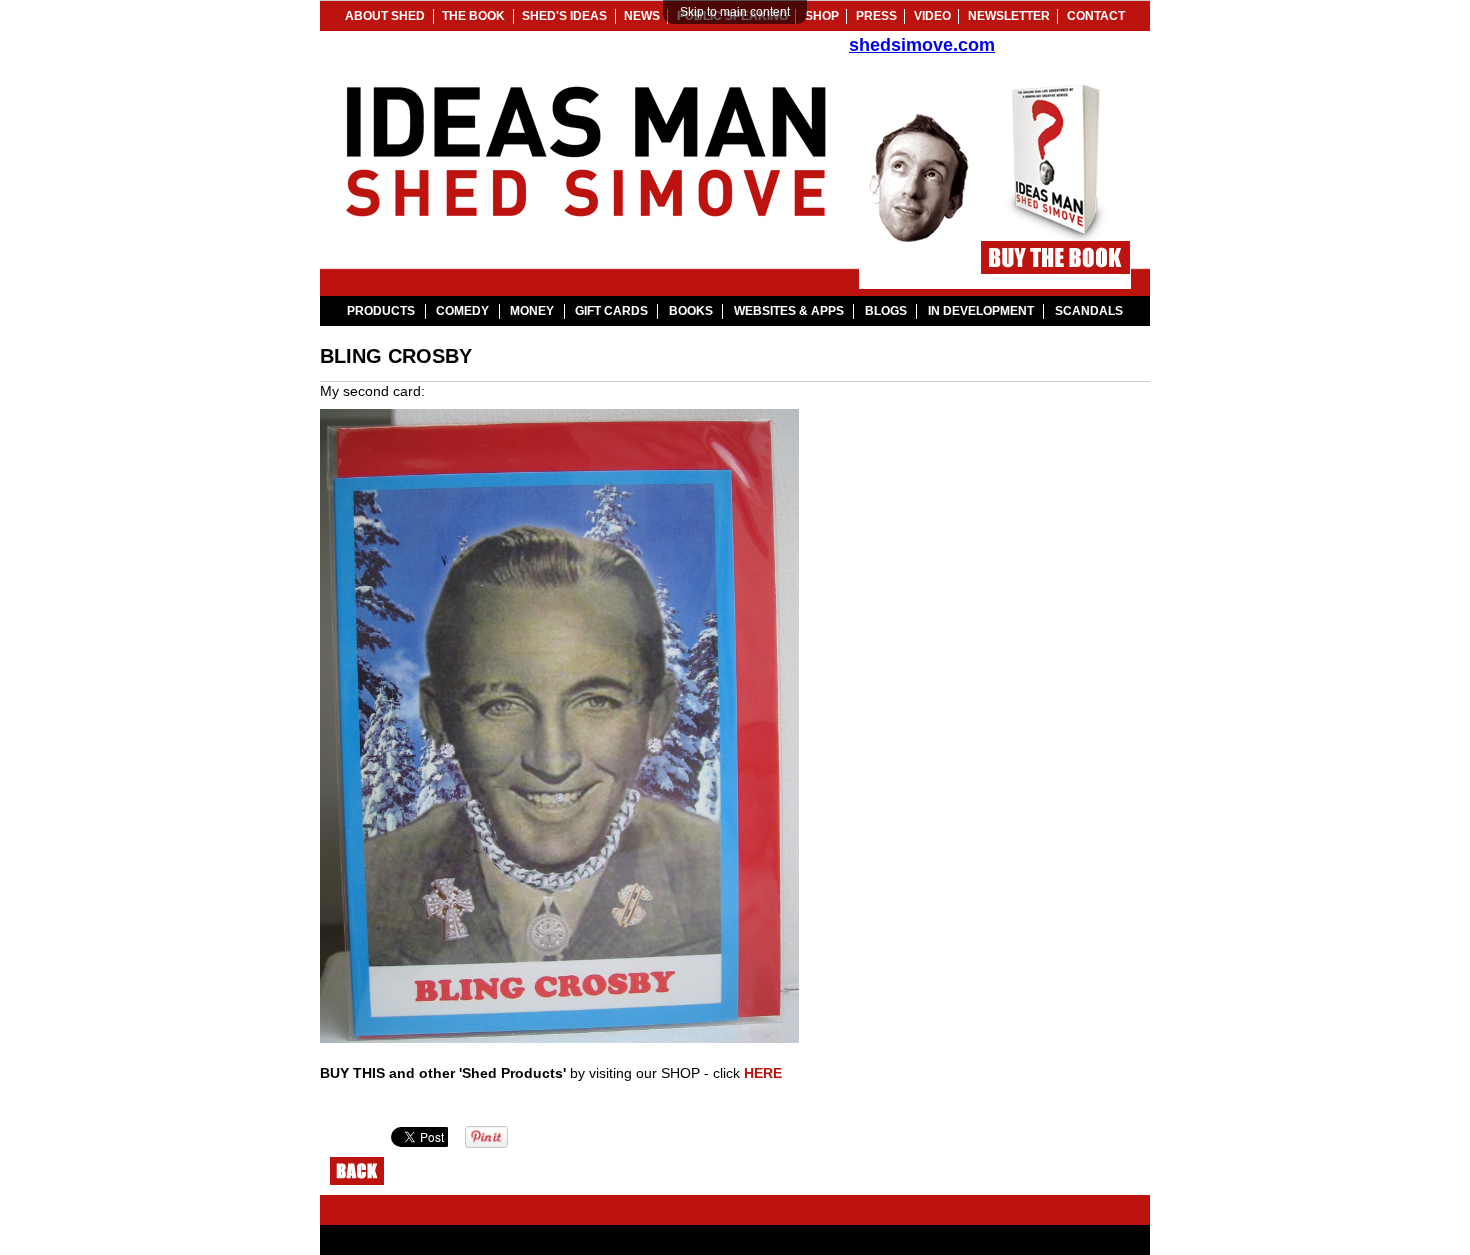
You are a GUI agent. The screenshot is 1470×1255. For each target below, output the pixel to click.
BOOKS (691, 311)
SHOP (822, 16)
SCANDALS (1089, 311)
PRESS (876, 16)
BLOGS (886, 311)
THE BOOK (473, 16)
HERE (763, 1073)
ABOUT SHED (385, 16)
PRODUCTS (381, 311)
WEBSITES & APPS (789, 311)
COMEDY (462, 311)
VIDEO (932, 16)
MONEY (532, 311)
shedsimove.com (922, 44)
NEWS (642, 16)
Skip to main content (735, 12)
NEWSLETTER (1009, 16)
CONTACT (1096, 16)
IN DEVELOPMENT (981, 311)
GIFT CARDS (611, 311)
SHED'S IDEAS (564, 16)
